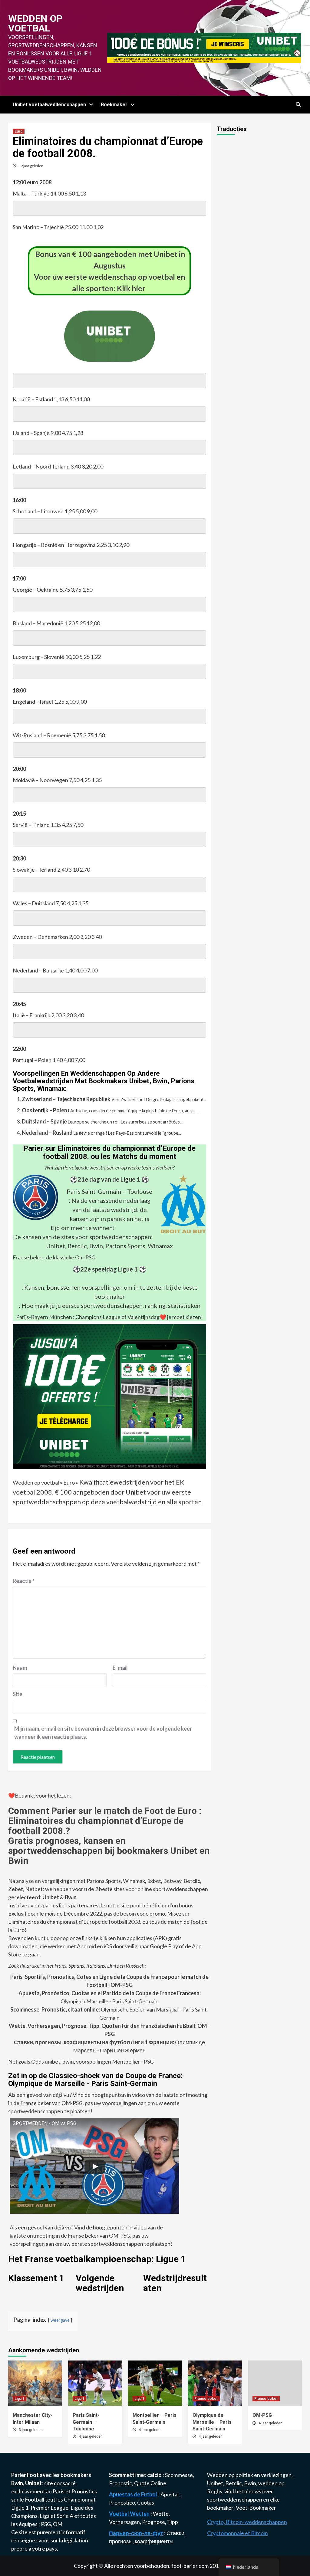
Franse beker (206, 2399)
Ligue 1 (20, 2508)
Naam (20, 1668)
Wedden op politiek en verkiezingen (250, 2475)
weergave (60, 2320)
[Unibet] (109, 1396)
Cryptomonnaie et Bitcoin (237, 2533)
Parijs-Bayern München (44, 1317)
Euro (19, 131)
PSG (46, 2524)
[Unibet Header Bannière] (204, 47)
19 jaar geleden (31, 166)
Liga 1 (20, 2399)
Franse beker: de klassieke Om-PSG (54, 1257)
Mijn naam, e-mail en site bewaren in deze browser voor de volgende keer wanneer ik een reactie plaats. (103, 1733)
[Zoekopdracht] (298, 105)
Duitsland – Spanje (44, 1121)
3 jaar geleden (31, 2430)
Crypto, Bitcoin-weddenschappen (247, 2522)
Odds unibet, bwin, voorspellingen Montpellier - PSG (92, 2061)
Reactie (24, 1581)
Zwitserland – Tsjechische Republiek (66, 1099)
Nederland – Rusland (47, 1133)
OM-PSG (262, 2415)
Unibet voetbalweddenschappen (49, 105)
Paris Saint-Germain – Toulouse (109, 1191)
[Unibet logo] (110, 357)
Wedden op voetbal (35, 23)
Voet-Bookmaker (256, 2508)
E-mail (120, 1668)
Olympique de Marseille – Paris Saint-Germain (212, 2422)
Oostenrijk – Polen (45, 1110)
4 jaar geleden (91, 2436)
